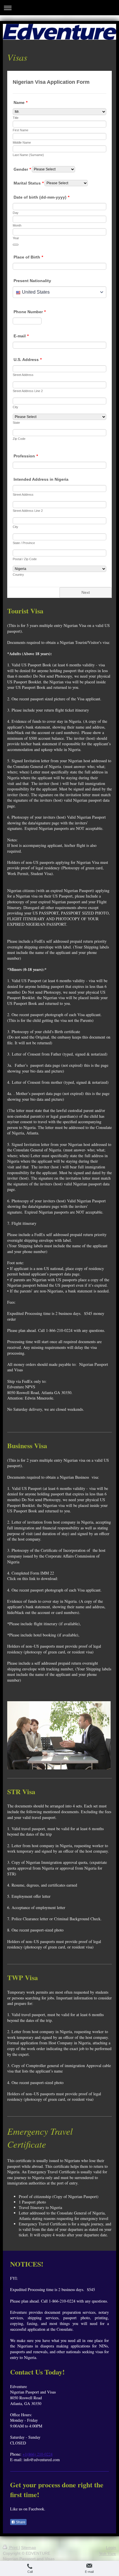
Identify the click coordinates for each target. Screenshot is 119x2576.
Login (111, 2548)
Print (13, 2548)
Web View (108, 2553)
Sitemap (29, 2548)
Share (20, 2522)
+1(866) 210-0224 (38, 2454)
